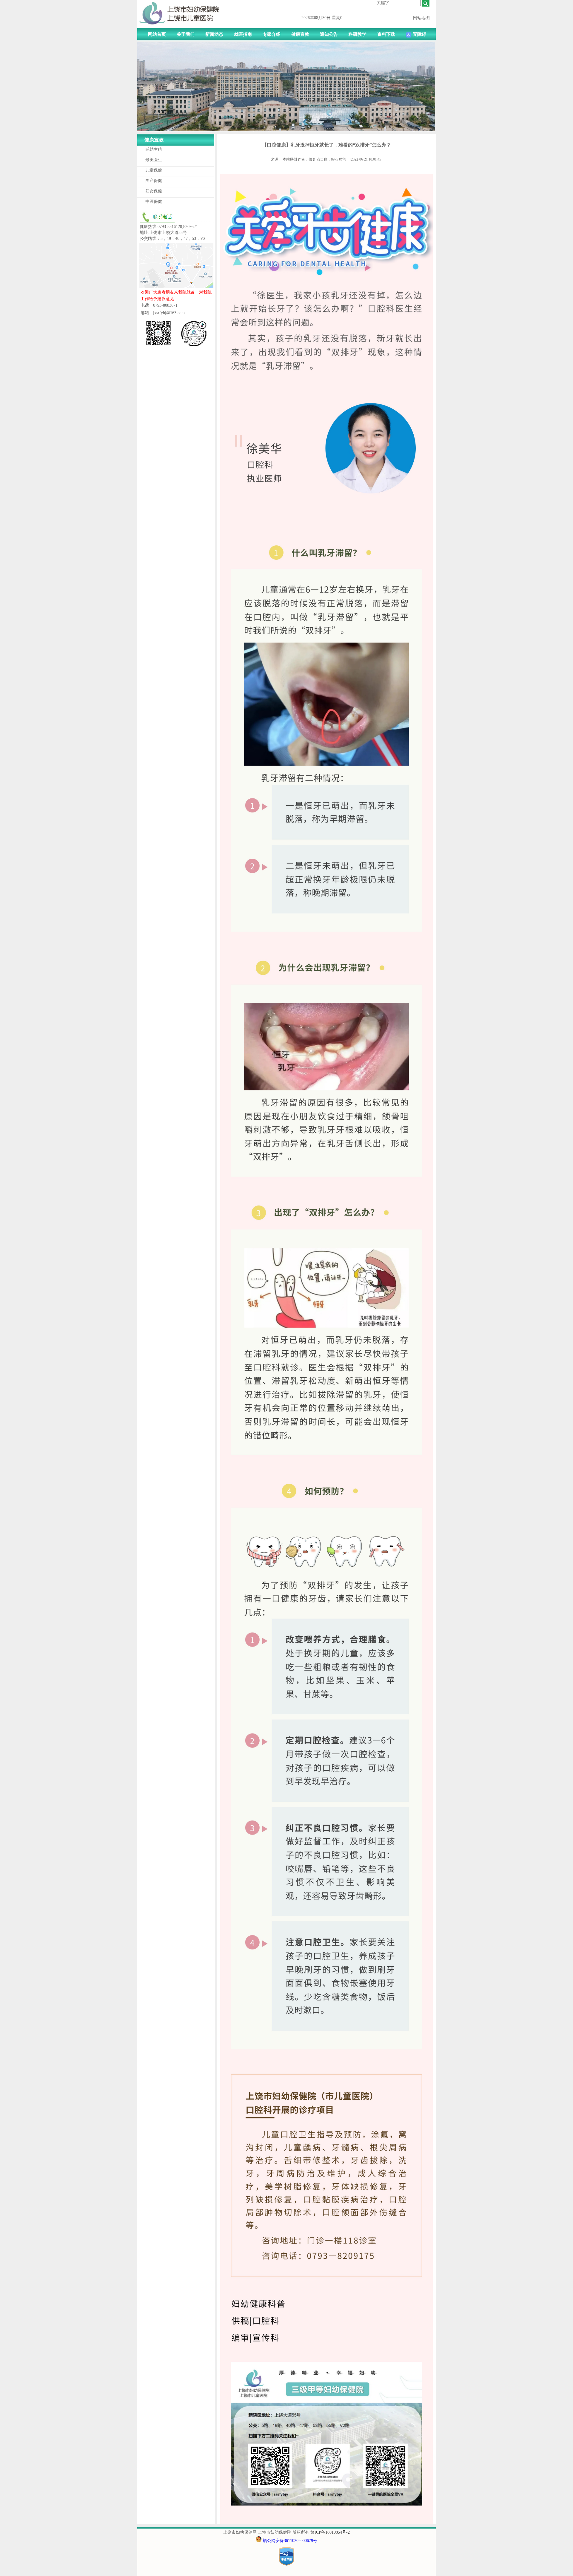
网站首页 (157, 34)
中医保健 (154, 202)
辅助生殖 (154, 149)
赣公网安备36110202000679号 (290, 2541)
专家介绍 (272, 34)
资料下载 (386, 34)
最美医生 (154, 160)
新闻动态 (214, 34)
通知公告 (329, 34)
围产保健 (154, 181)
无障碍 (419, 34)
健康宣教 (300, 34)
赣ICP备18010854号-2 (330, 2532)
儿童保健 (154, 170)
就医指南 (243, 34)
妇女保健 (154, 191)
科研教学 (358, 34)
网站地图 (421, 18)
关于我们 (186, 34)
